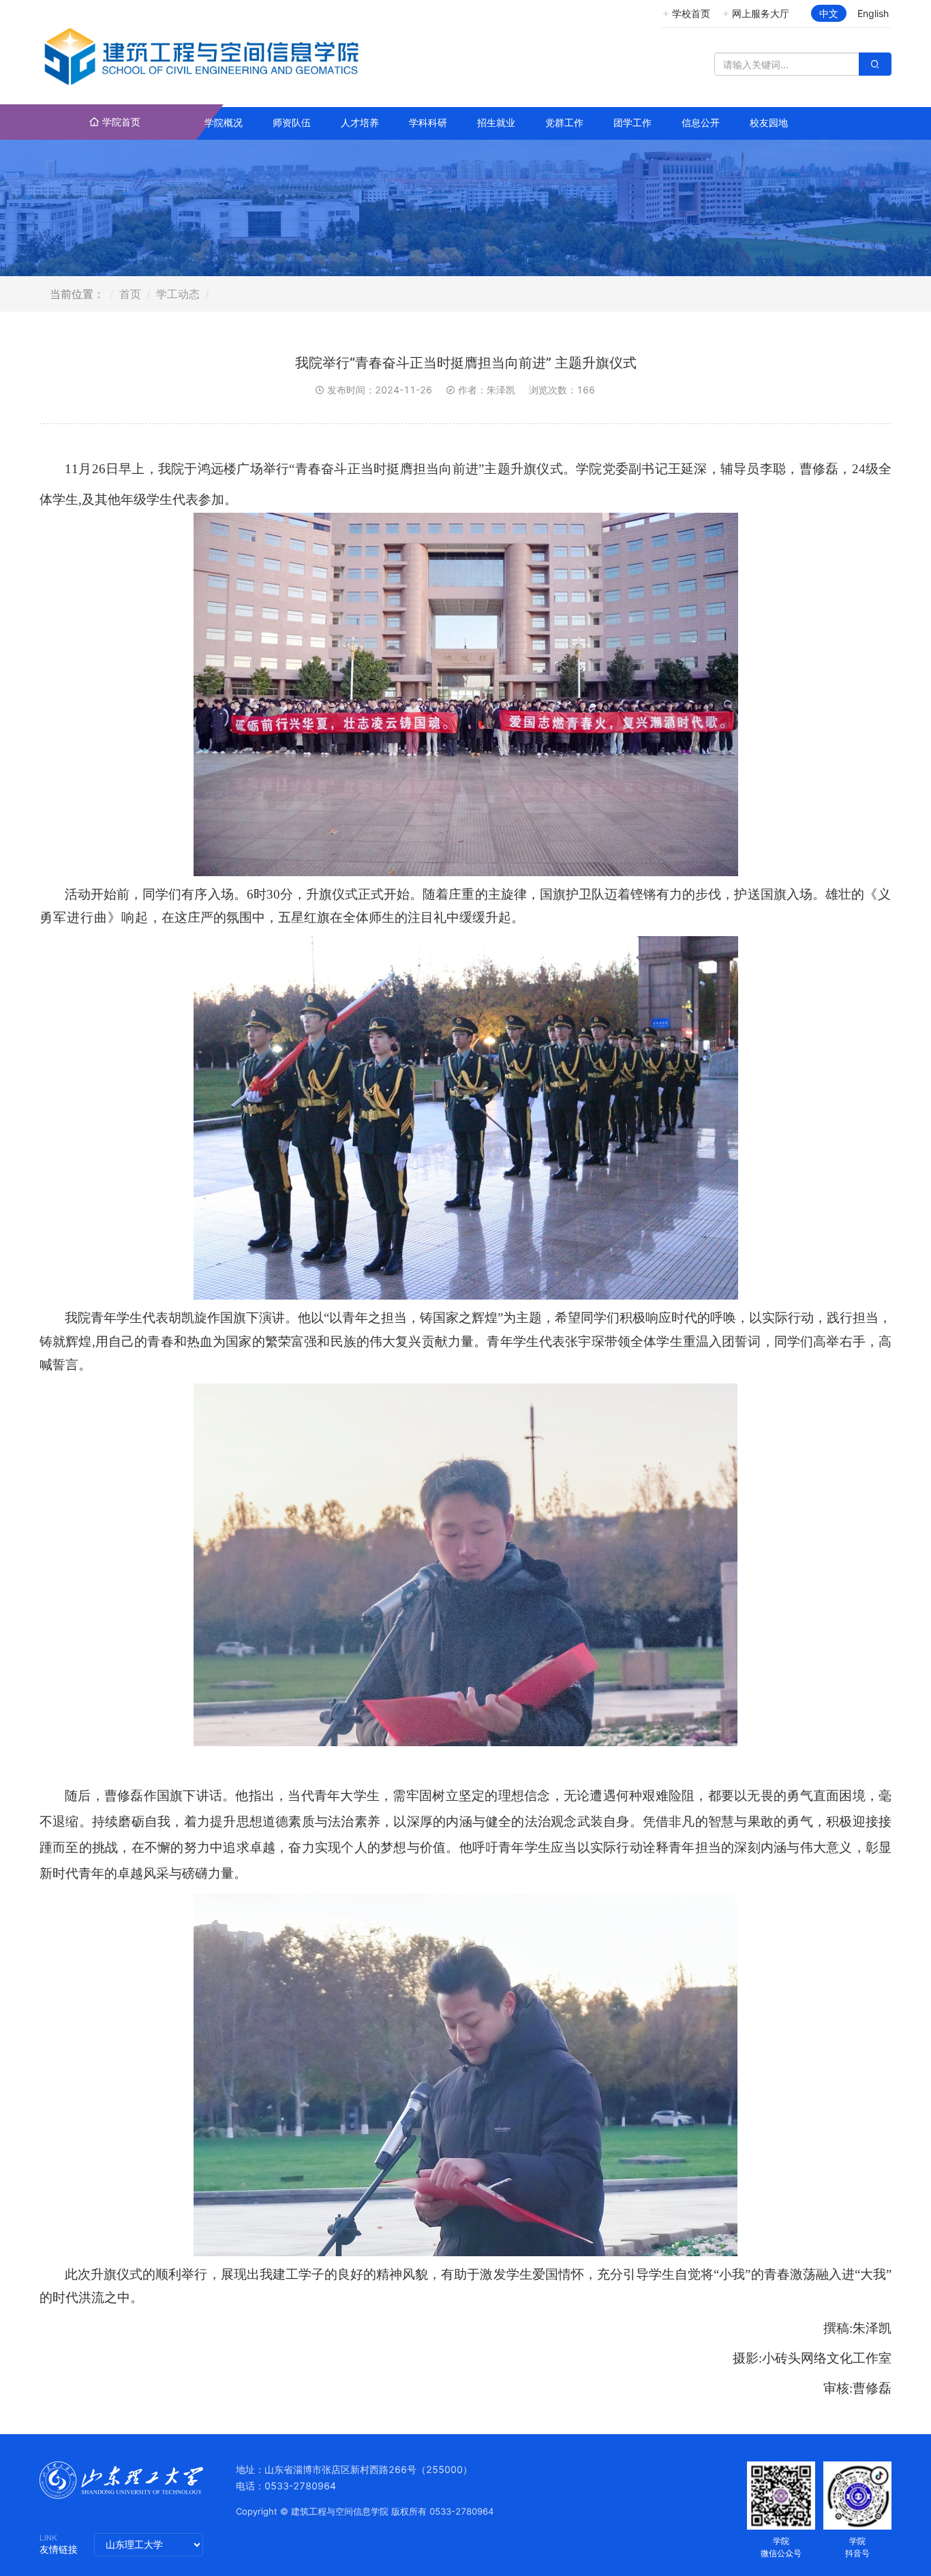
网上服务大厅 (761, 13)
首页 (130, 294)
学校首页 (691, 13)
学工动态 (178, 294)
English (873, 13)
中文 (829, 13)
